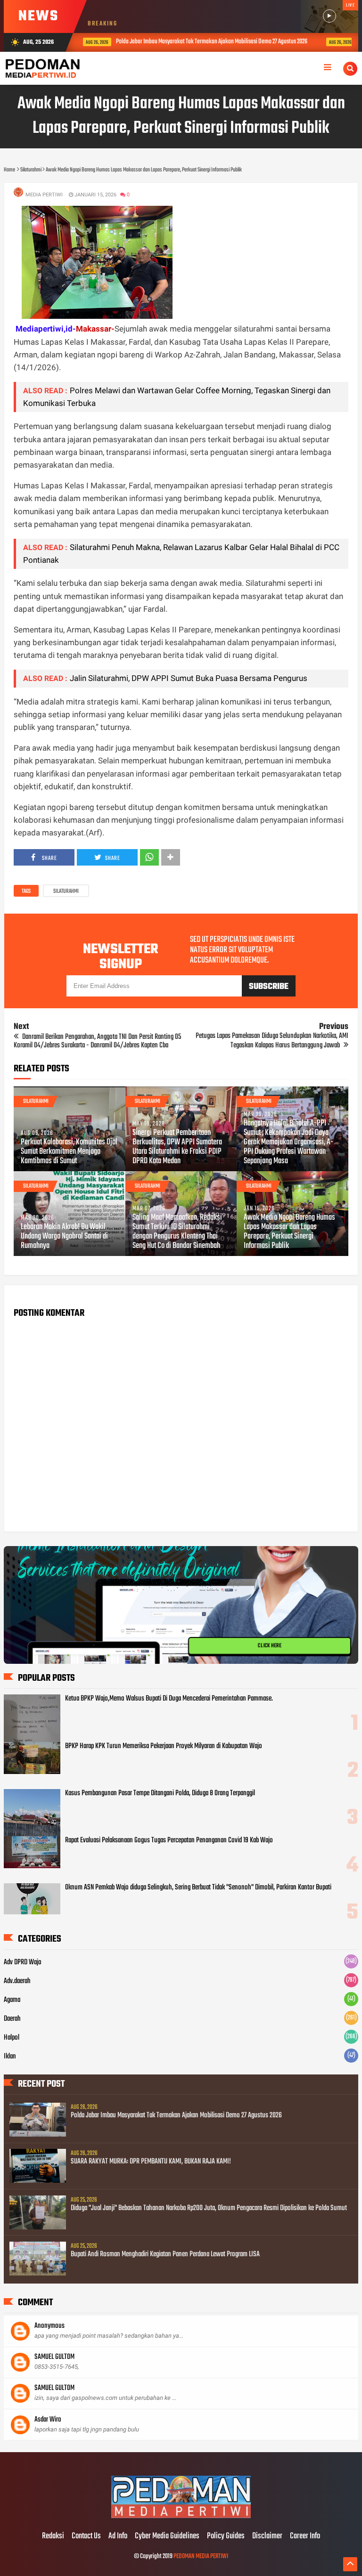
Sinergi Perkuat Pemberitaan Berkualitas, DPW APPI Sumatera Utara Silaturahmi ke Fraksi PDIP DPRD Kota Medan (177, 1147)
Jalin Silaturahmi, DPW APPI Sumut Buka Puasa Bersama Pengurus (189, 678)
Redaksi (53, 2536)
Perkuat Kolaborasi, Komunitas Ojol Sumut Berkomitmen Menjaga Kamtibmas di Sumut (69, 1152)
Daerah (12, 2019)
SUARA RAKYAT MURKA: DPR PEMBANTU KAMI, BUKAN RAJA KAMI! (151, 2162)
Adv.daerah (17, 1981)
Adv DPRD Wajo (23, 1962)
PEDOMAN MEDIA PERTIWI (201, 2556)
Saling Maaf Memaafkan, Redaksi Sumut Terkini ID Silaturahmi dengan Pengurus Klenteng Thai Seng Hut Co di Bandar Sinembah (177, 1232)
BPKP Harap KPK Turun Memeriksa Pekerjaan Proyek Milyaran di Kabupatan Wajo (164, 1746)
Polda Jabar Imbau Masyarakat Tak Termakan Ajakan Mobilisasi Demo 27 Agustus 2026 (185, 42)
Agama (12, 2000)
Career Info (305, 2536)
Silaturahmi (66, 891)
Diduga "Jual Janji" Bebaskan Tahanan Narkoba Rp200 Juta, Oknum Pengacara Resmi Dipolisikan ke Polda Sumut (209, 2208)
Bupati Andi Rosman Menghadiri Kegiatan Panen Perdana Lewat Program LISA (165, 2254)
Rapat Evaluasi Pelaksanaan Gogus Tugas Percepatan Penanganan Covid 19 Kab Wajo (169, 1840)
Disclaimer (267, 2536)
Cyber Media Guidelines (167, 2536)
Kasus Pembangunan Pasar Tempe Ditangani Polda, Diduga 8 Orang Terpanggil (160, 1793)
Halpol (12, 2038)
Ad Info (118, 2536)
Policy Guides (226, 2536)
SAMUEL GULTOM (54, 2357)
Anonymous (49, 2326)
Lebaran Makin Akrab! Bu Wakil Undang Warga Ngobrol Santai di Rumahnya (64, 1237)
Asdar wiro (48, 2420)
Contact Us (86, 2536)
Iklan (10, 2057)
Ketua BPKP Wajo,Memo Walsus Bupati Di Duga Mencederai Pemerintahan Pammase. (169, 1699)
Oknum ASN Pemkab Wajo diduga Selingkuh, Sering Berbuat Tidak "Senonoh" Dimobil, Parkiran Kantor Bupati (198, 1887)
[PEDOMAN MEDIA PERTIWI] (181, 2517)
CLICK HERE (270, 1646)
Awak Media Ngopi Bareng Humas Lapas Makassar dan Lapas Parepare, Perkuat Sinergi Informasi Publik (289, 1232)
